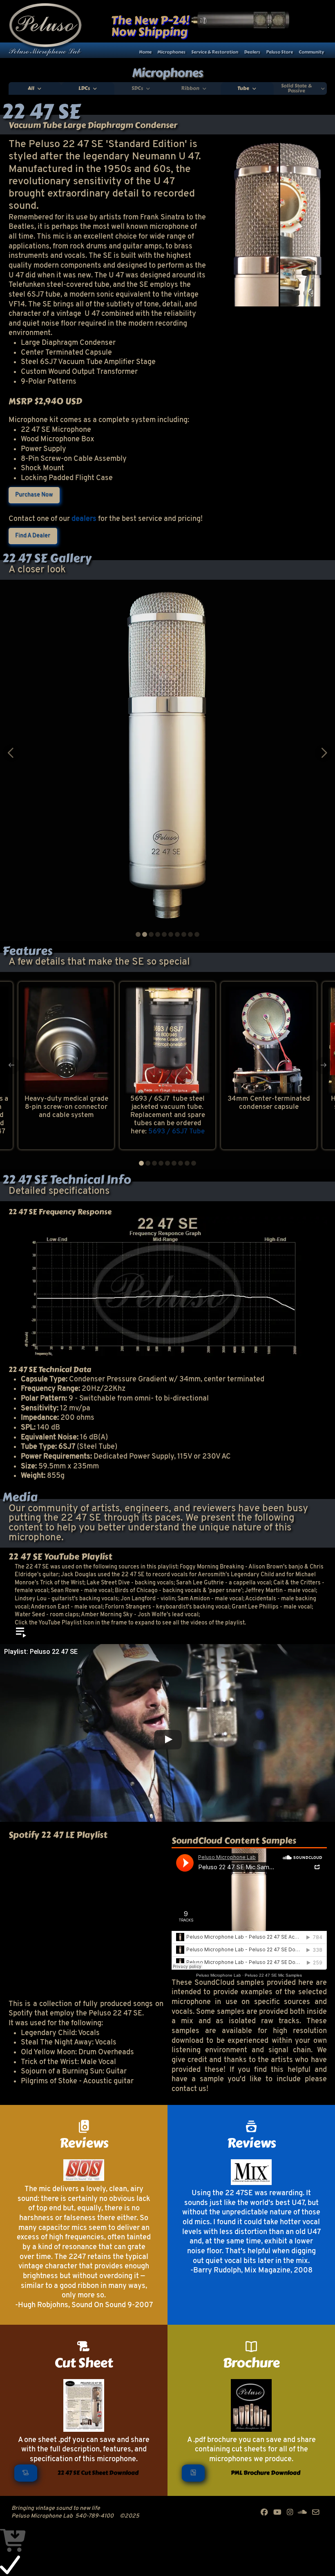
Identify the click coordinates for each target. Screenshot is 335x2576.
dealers (84, 519)
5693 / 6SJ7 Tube (176, 1132)
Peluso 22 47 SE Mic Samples (273, 1975)
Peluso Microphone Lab (219, 1975)
